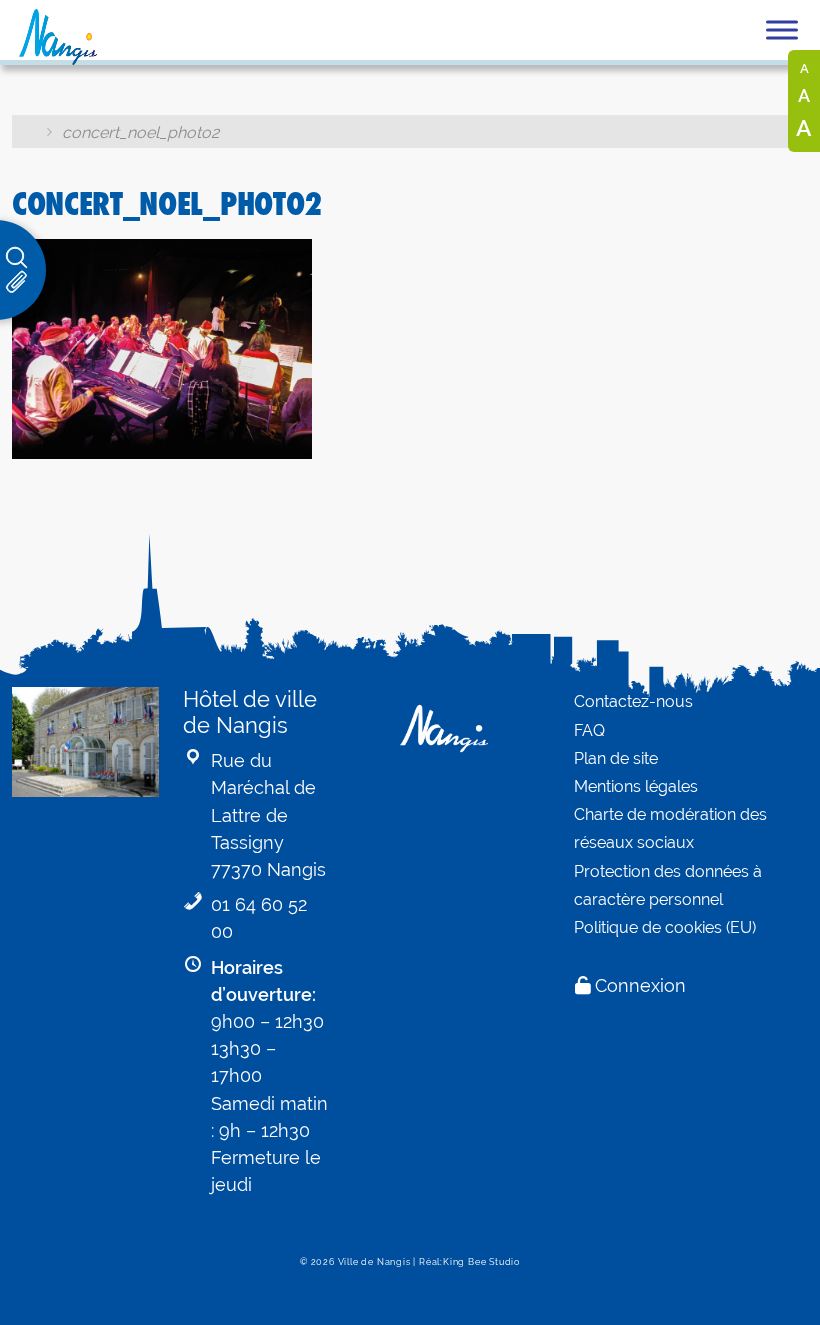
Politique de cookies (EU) (665, 927)
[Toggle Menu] (782, 29)
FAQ (589, 730)
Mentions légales (636, 786)
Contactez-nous (633, 701)
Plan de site (616, 758)
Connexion (640, 985)
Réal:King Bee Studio (469, 1262)
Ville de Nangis (374, 1262)
